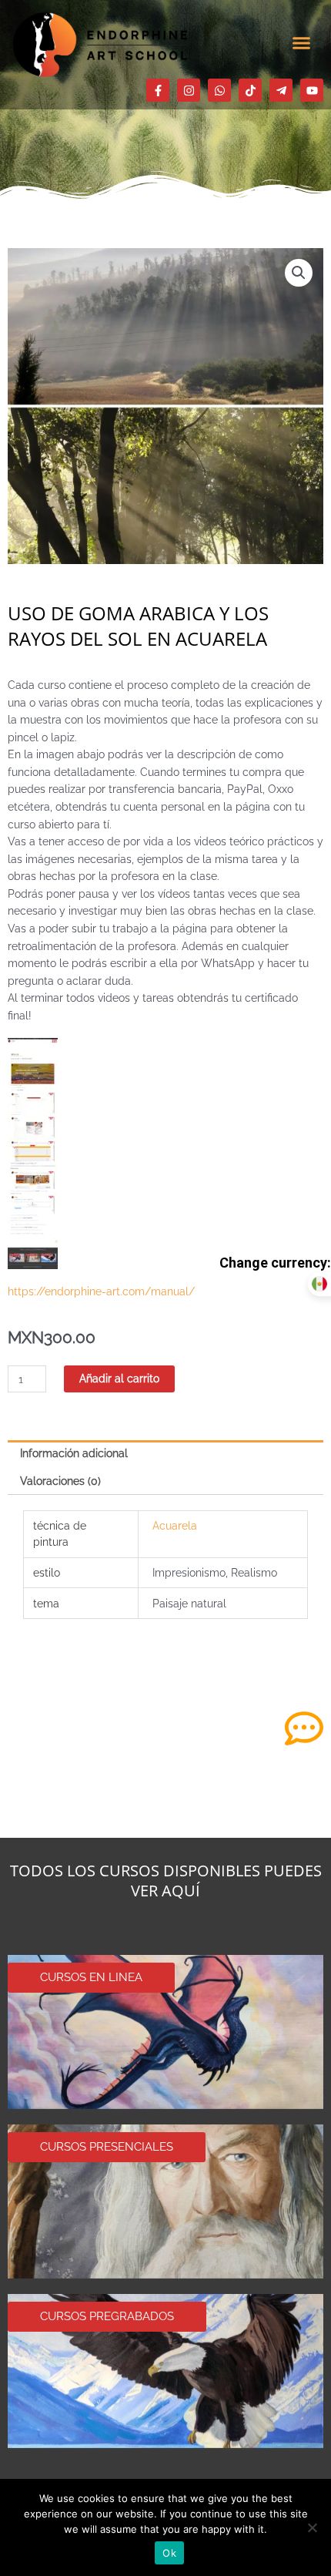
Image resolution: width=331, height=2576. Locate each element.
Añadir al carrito (119, 1379)
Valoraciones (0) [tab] (60, 1481)
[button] (302, 42)
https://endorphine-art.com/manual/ (101, 1291)
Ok (169, 2553)
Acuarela (175, 1526)
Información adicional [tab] (74, 1453)
